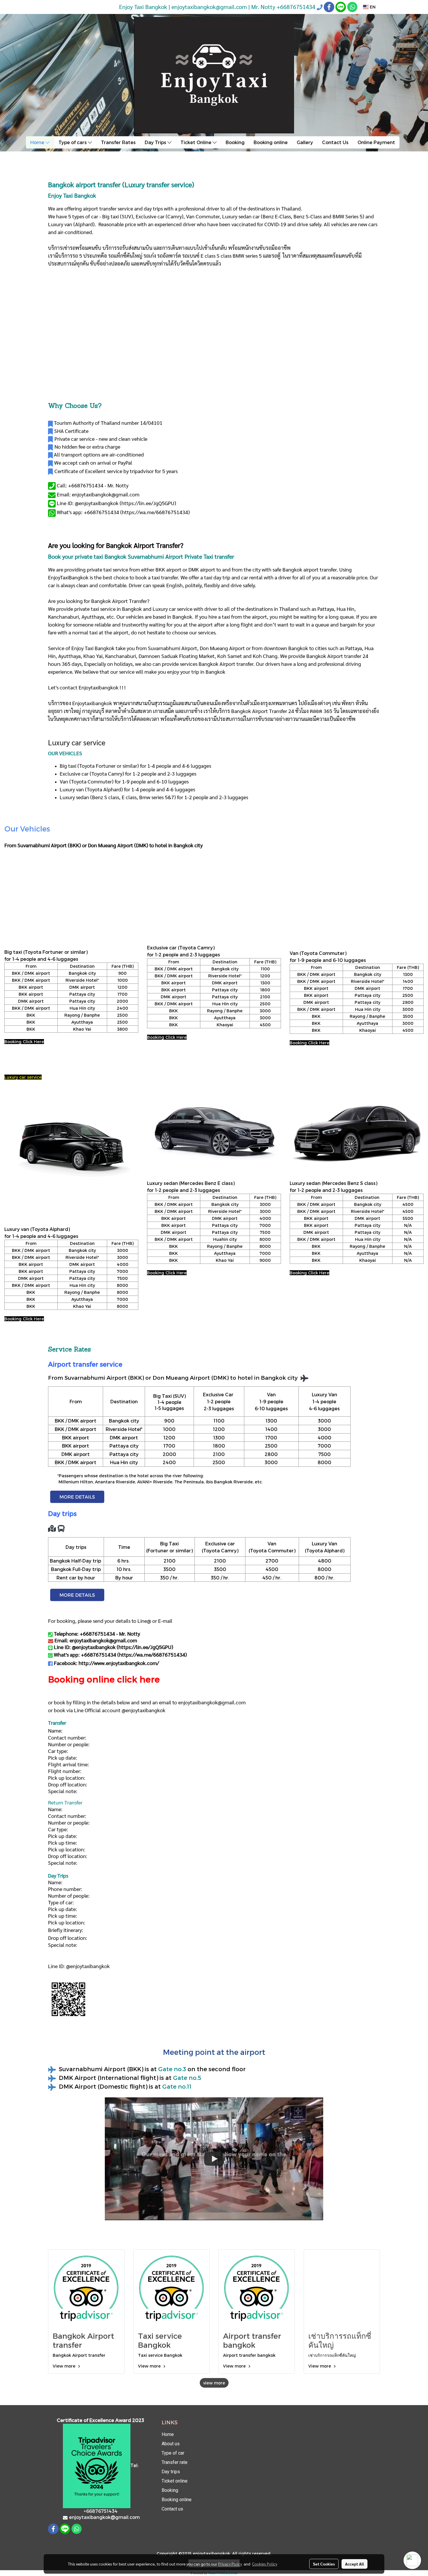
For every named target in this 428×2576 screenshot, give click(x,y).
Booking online (271, 142)
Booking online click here (104, 1679)
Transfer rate (175, 2462)
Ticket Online (197, 142)
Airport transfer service (85, 1364)
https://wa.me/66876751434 (155, 512)
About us (171, 2444)
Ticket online (175, 2481)
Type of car (173, 2453)
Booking (235, 142)
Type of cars (73, 142)
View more (65, 2366)
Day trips (171, 2472)
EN (372, 7)
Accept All (354, 2564)
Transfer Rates (118, 142)
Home (38, 142)
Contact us (172, 2509)
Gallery (305, 142)
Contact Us (335, 142)
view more (214, 2383)
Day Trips (156, 142)
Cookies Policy (265, 2564)
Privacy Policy (230, 2564)
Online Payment (376, 142)
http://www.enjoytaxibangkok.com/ (119, 1663)
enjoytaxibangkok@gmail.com (212, 1702)
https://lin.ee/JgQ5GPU (148, 503)
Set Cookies (324, 2564)
